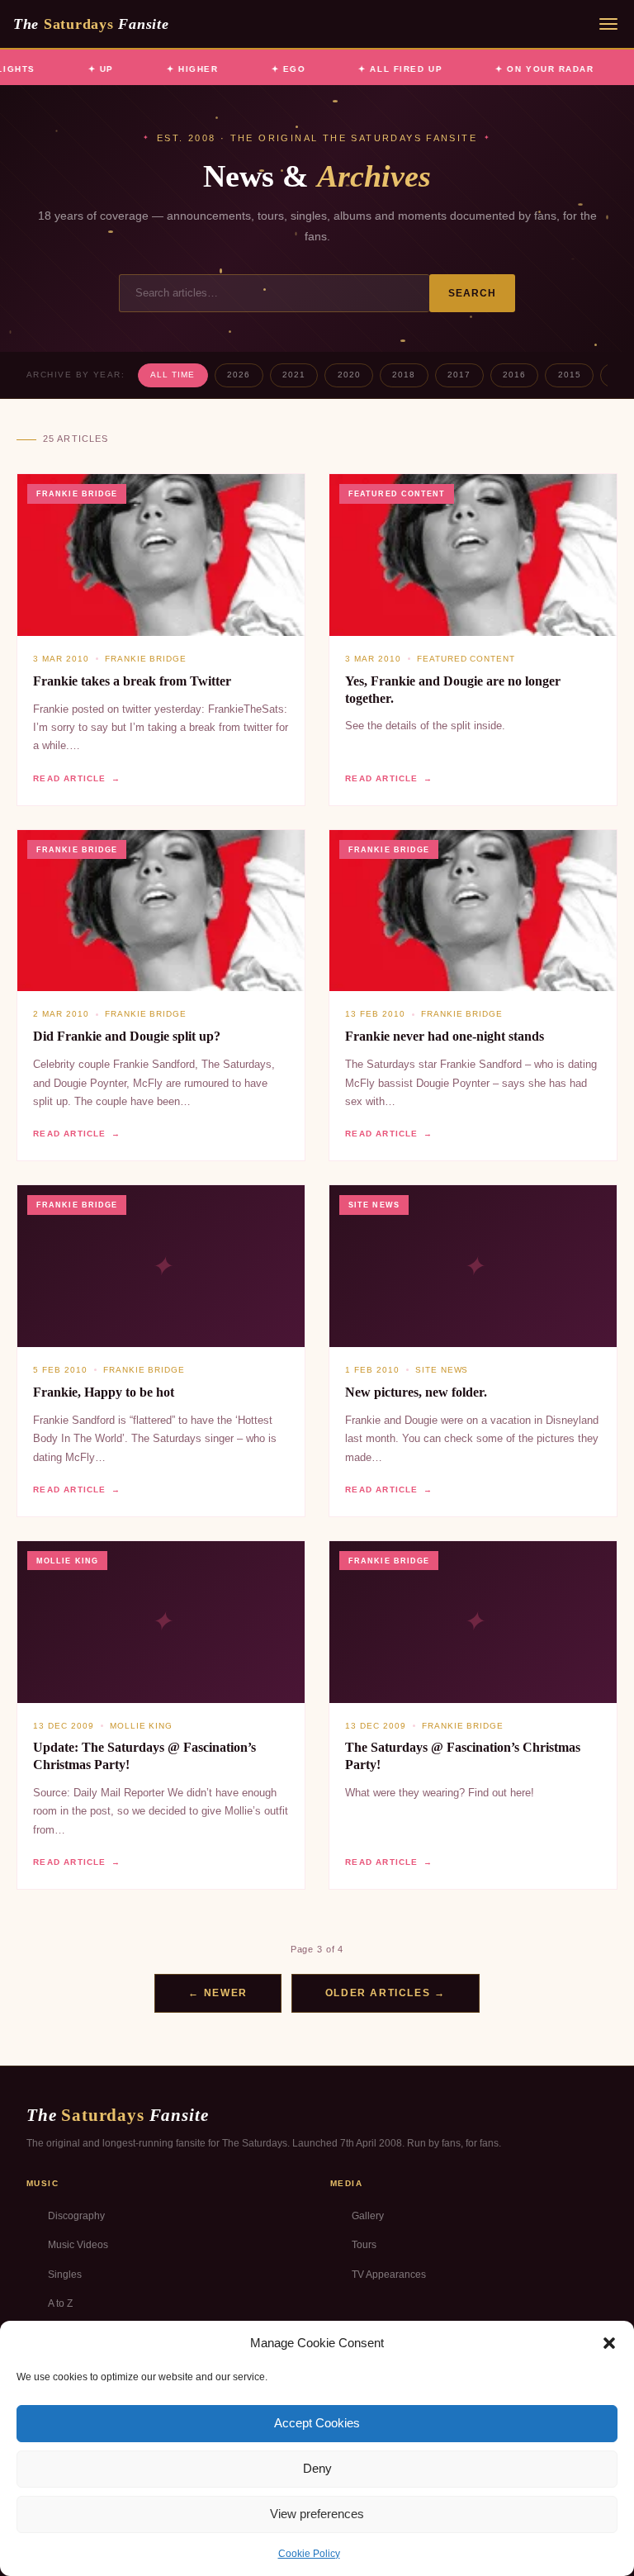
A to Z (60, 2303)
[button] (609, 2343)
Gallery (368, 2216)
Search (473, 293)
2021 (294, 375)
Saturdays (91, 24)
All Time (173, 375)
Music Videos (78, 2245)
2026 (239, 375)
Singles (65, 2275)
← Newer (218, 1993)
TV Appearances (389, 2275)
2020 (349, 375)
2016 (514, 375)
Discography (76, 2216)
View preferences (317, 2514)
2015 (570, 375)
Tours (364, 2245)
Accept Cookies (317, 2423)
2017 (459, 375)
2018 (404, 375)
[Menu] (608, 24)
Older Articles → (386, 1993)
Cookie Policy (309, 2554)
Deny (317, 2468)
